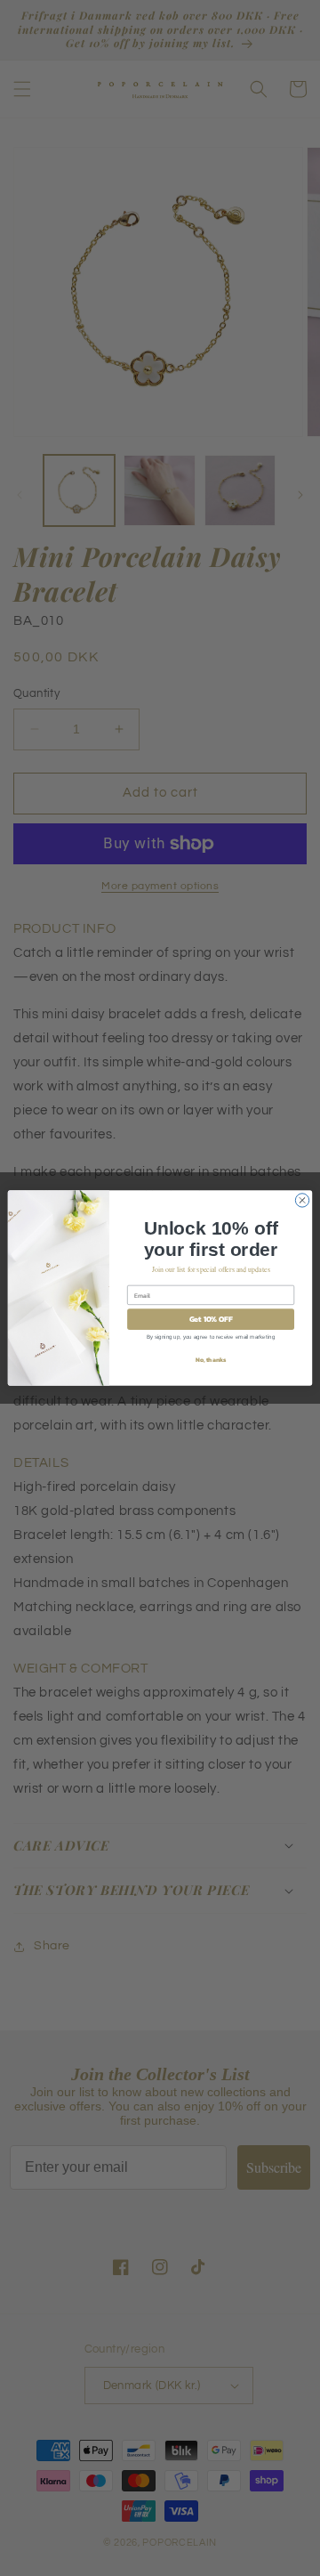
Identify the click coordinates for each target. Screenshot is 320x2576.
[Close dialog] (302, 1200)
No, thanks (211, 1360)
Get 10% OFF (211, 1320)
